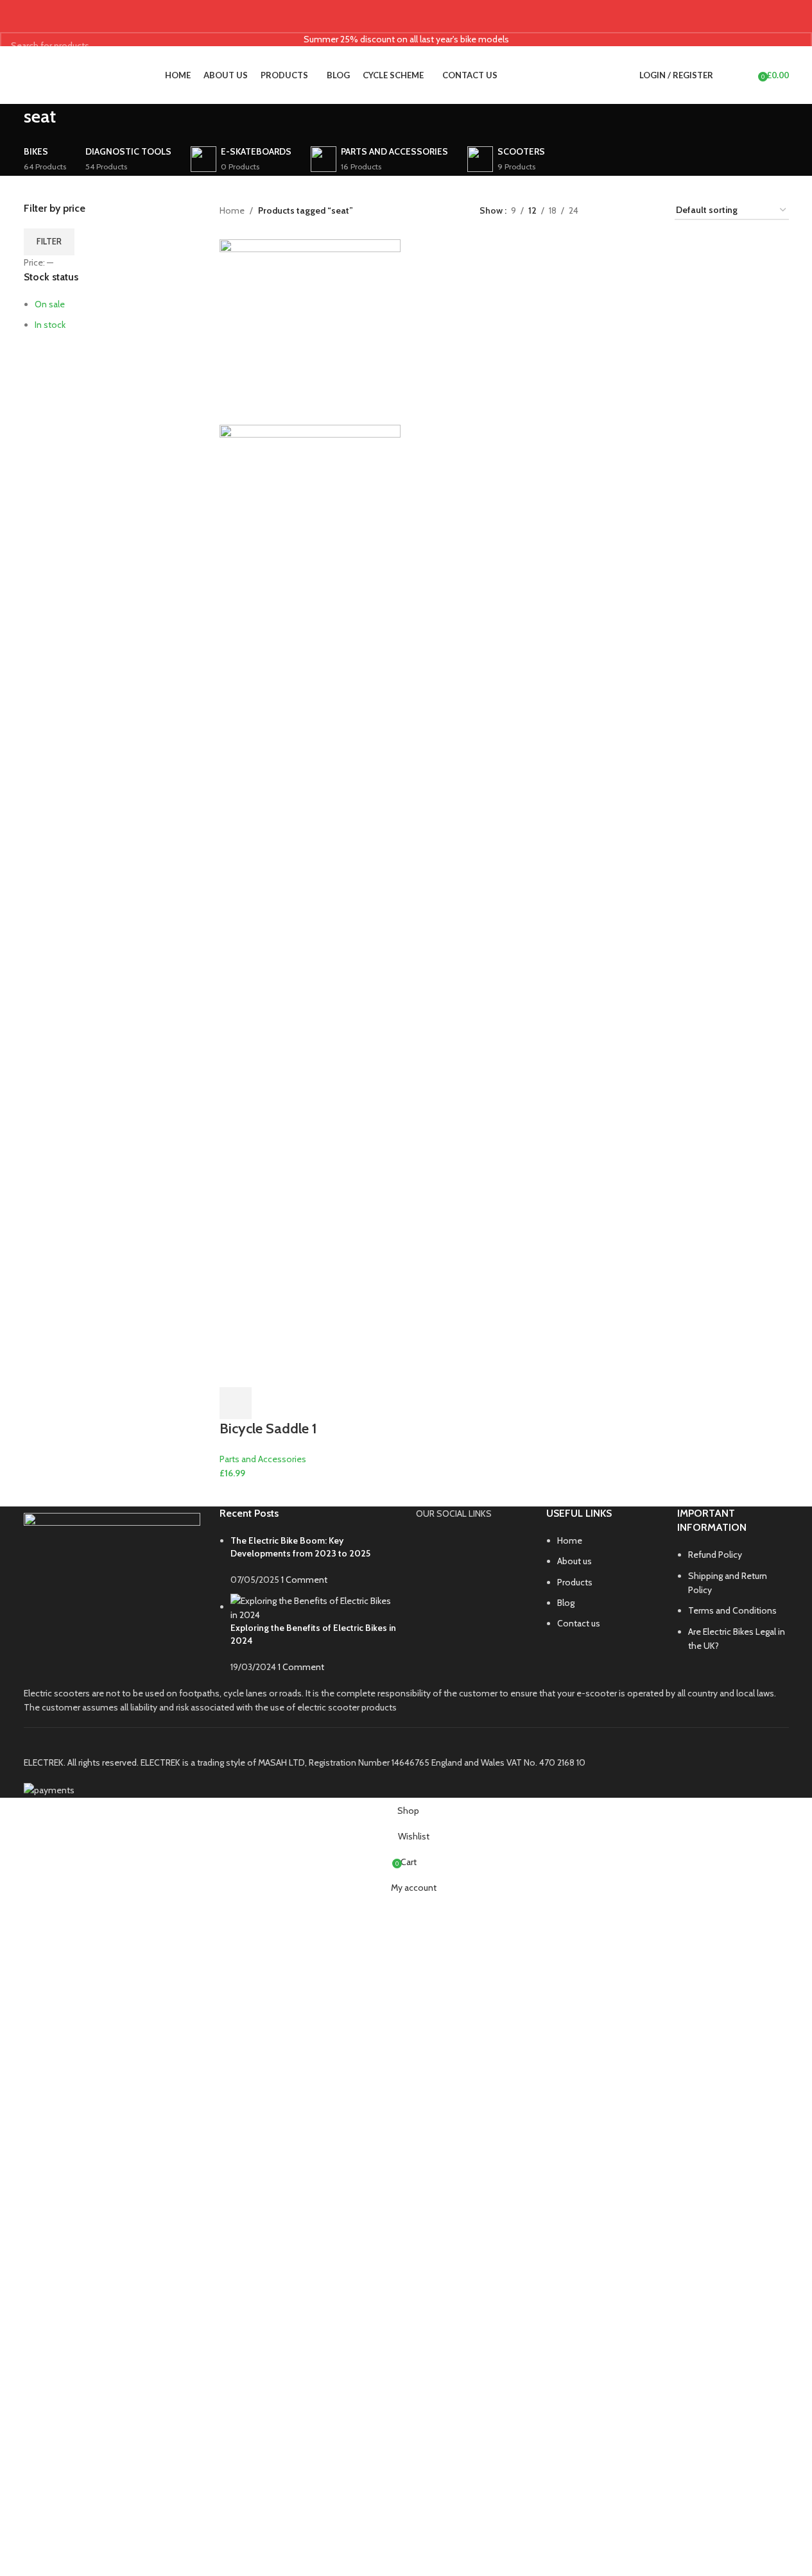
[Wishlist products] (744, 75)
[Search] (726, 75)
